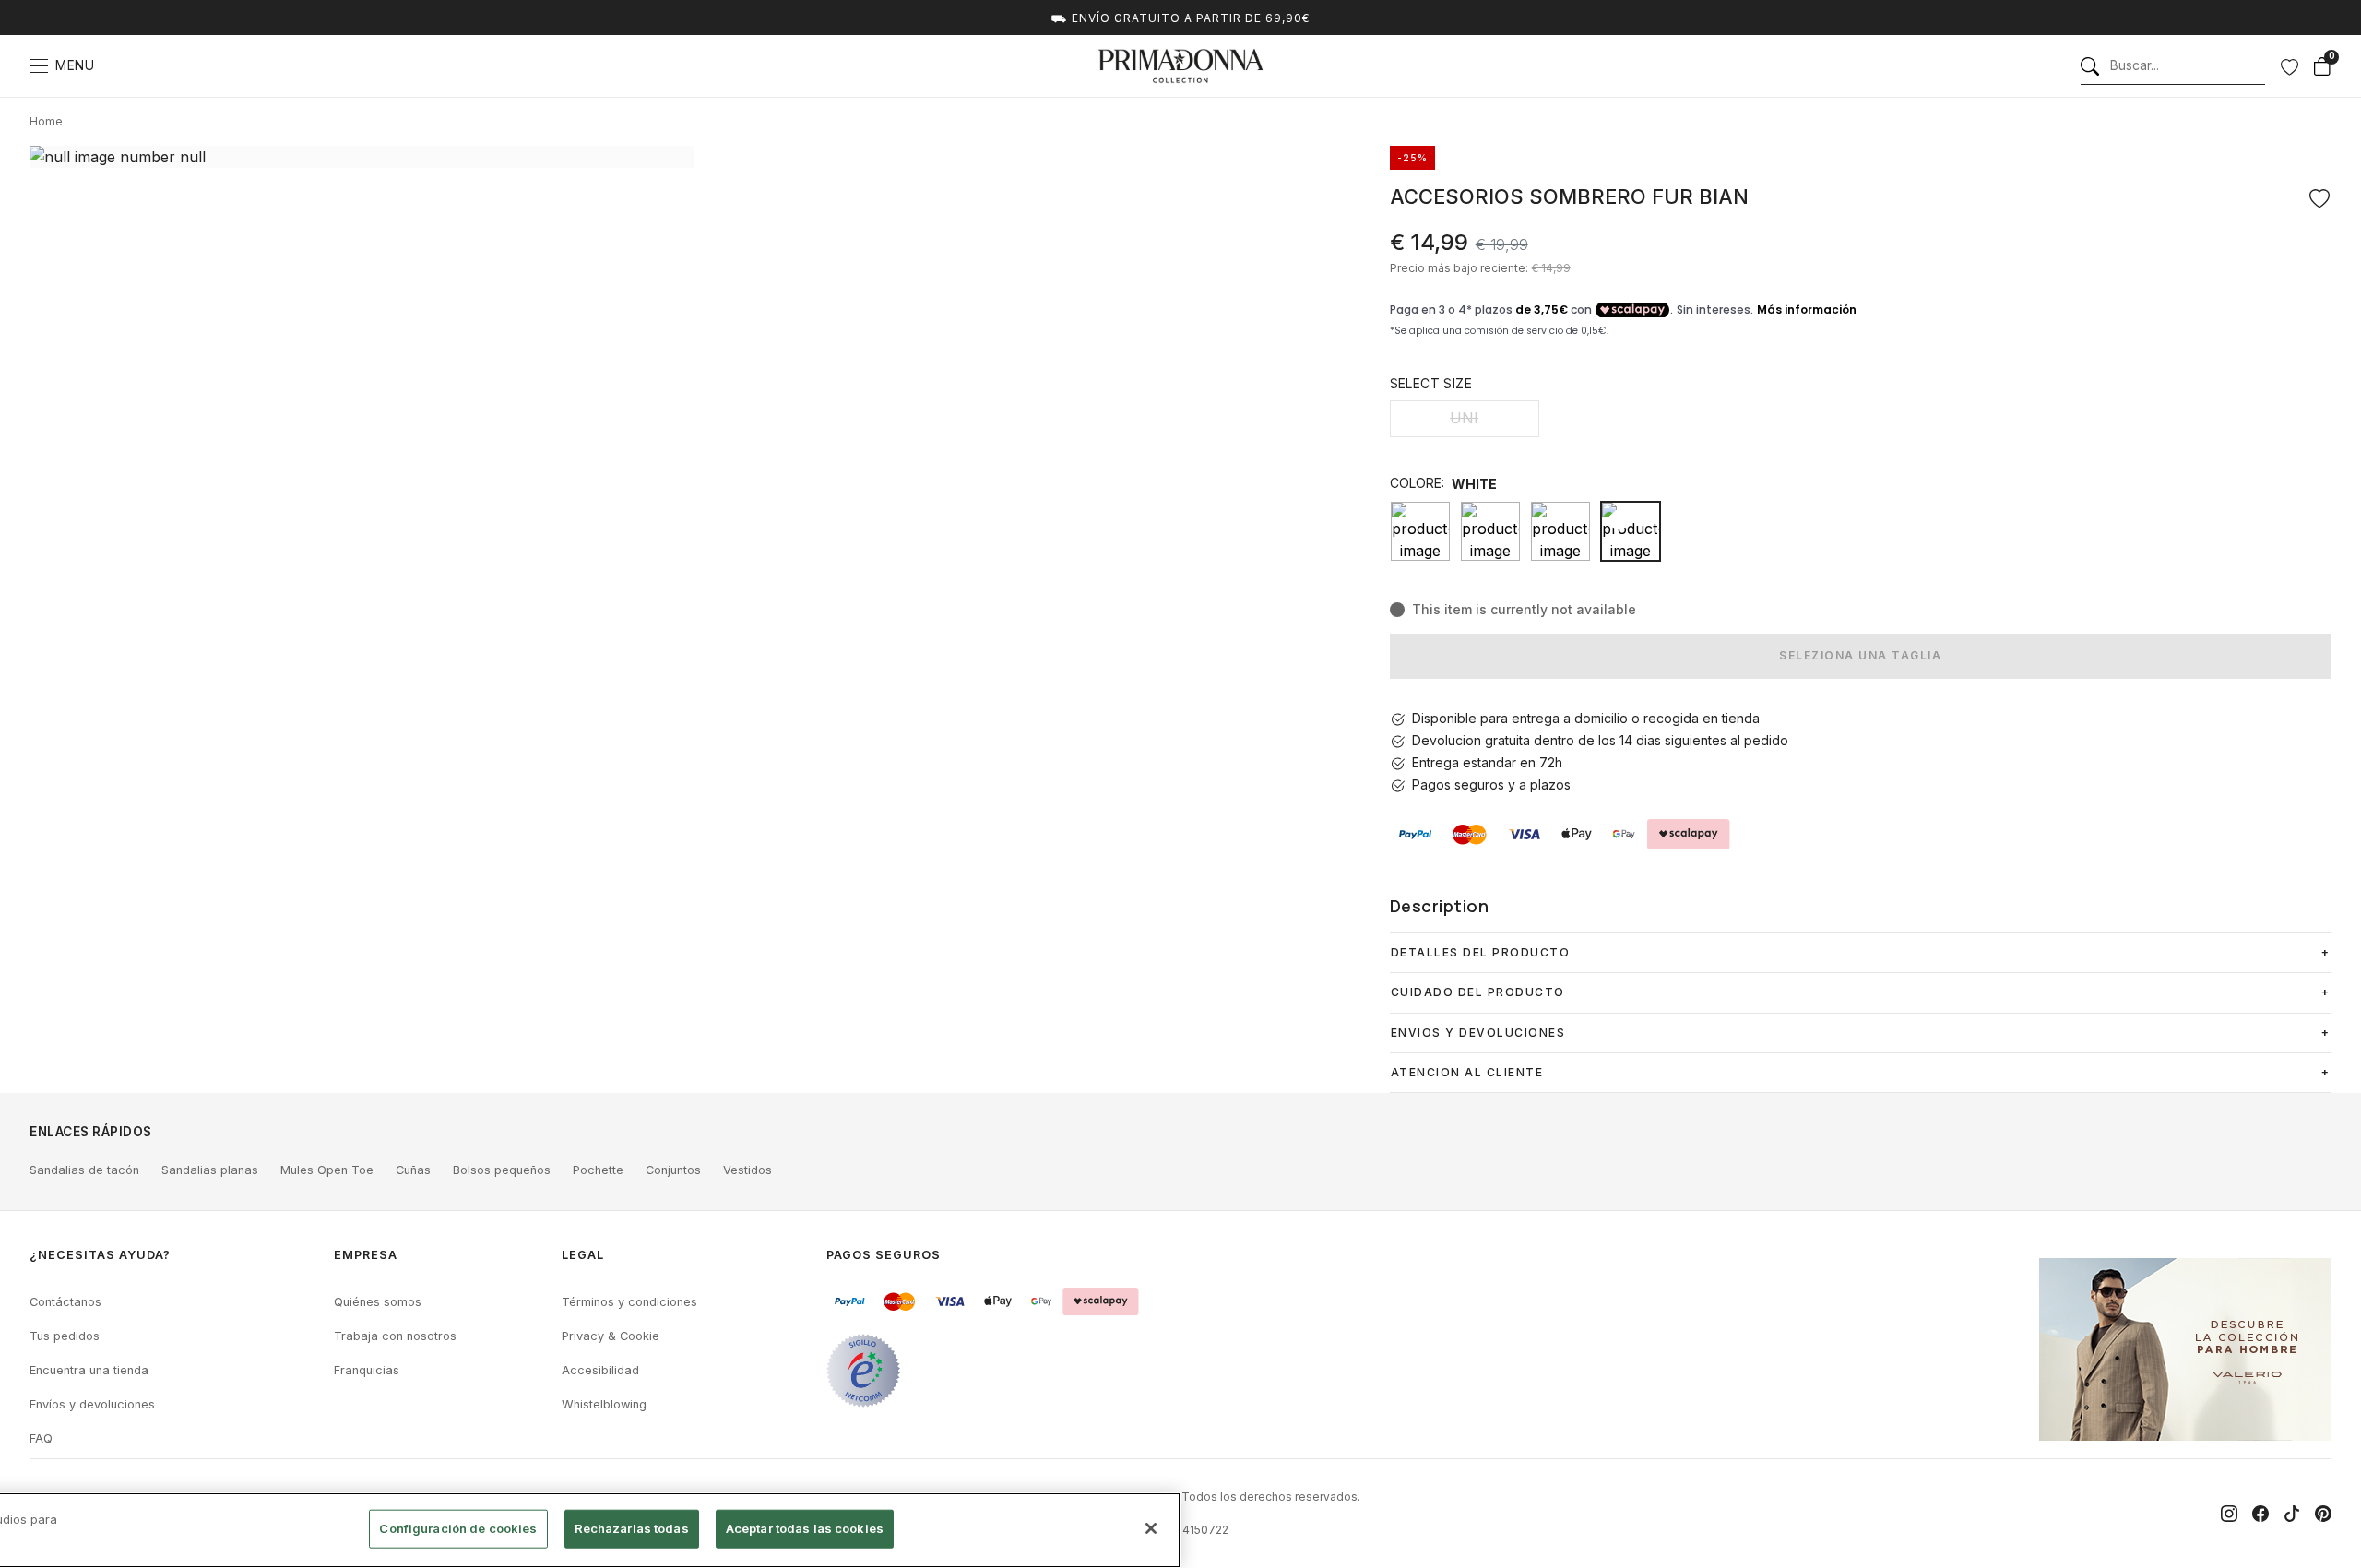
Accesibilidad (600, 1370)
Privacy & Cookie (611, 1336)
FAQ (41, 1438)
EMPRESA (366, 1255)
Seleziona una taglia (1860, 655)
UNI (1464, 418)
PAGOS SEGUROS (884, 1255)
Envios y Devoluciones (1478, 1033)
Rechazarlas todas (632, 1528)
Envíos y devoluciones (92, 1404)
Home (46, 121)
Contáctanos (65, 1302)
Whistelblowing (604, 1404)
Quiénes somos (378, 1302)
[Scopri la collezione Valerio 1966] (2185, 1349)
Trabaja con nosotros (395, 1336)
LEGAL (583, 1255)
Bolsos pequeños (502, 1170)
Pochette (598, 1170)
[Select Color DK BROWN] (1490, 531)
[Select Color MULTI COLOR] (1560, 531)
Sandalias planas (210, 1170)
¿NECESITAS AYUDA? (100, 1255)
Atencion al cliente (1467, 1072)
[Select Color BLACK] (1420, 531)
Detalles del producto (1481, 952)
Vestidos (747, 1170)
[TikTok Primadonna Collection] (2292, 1514)
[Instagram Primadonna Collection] (2229, 1514)
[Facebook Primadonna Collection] (2260, 1514)
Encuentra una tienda (89, 1370)
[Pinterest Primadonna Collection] (2323, 1514)
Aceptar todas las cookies (805, 1528)
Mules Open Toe (327, 1170)
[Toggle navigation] (39, 66)
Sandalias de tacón (84, 1170)
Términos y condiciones (629, 1302)
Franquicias (367, 1370)
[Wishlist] (2289, 66)
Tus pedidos (65, 1336)
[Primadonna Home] (1180, 66)
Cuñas (413, 1170)
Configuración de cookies (458, 1528)
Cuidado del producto (1478, 992)
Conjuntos (673, 1170)
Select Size (1431, 383)
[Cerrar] (1151, 1528)
